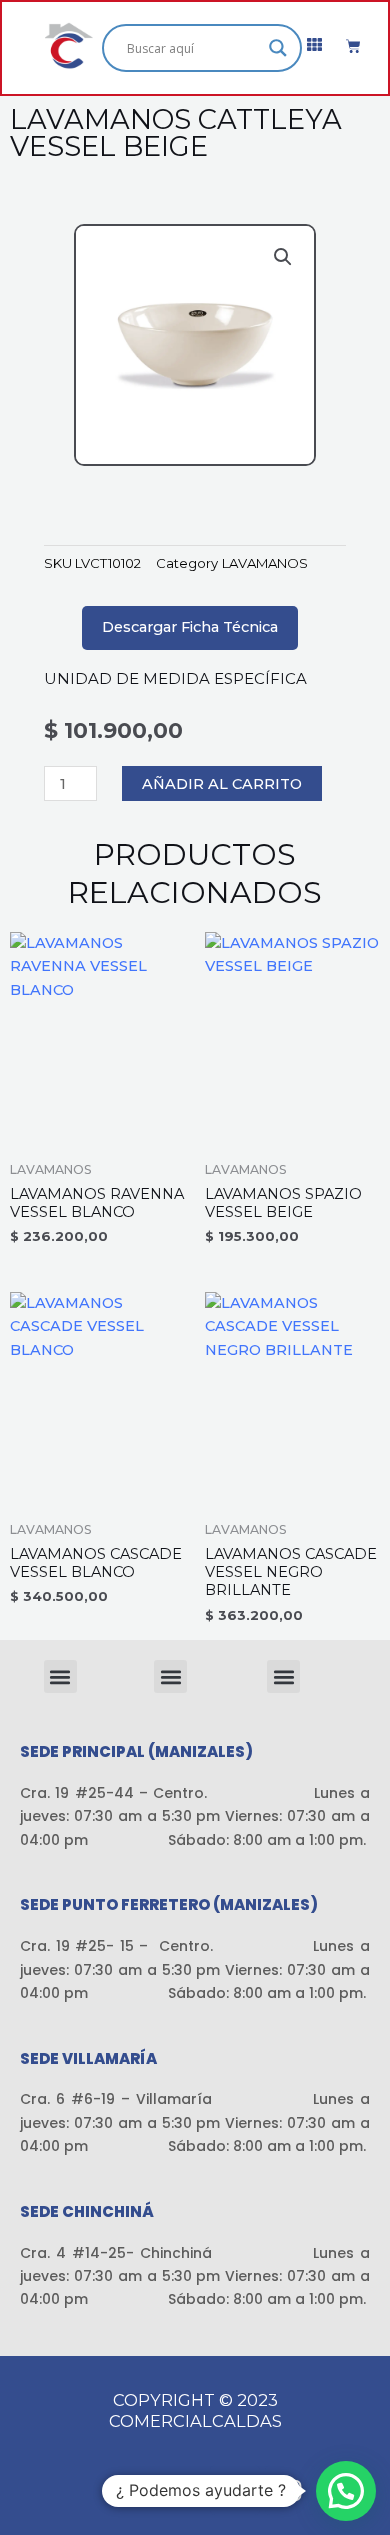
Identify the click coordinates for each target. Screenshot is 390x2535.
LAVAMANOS (265, 563)
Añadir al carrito (222, 784)
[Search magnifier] (278, 48)
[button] (283, 257)
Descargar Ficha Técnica (190, 627)
